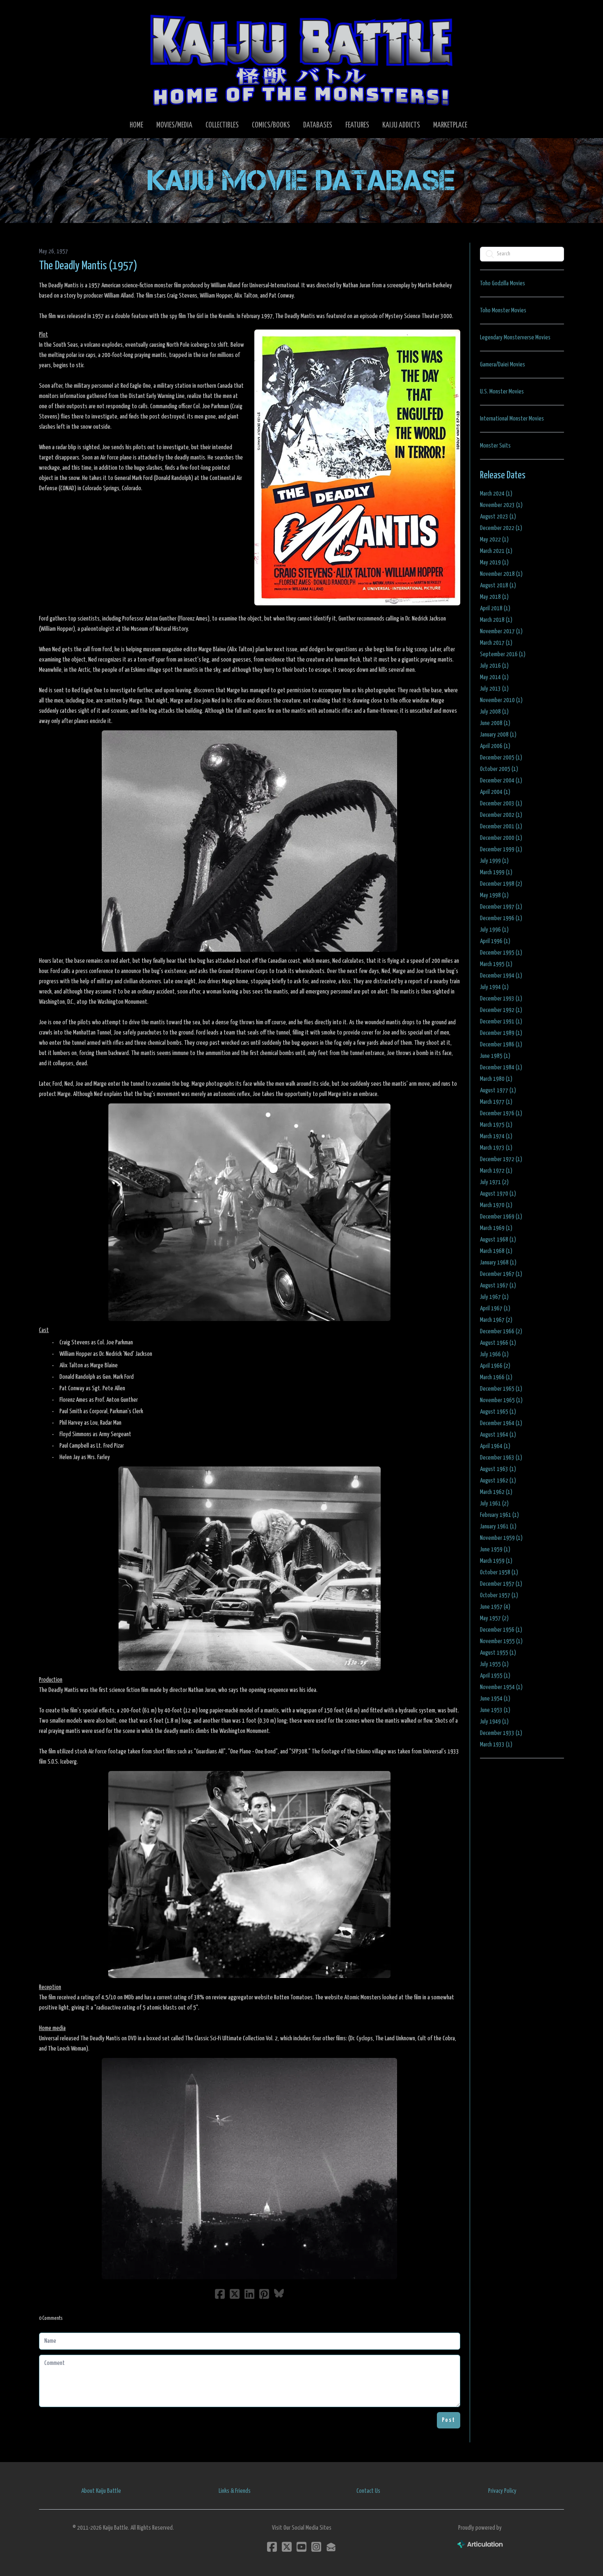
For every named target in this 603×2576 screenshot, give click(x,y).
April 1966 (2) (495, 1366)
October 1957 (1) (499, 1595)
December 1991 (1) (501, 1022)
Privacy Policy (502, 2491)
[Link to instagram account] (316, 2547)
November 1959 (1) (501, 1538)
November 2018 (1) (501, 574)
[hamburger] (55, 13)
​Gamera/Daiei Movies (502, 365)
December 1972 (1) (501, 1159)
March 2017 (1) (496, 643)
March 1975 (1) (496, 1125)
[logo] (301, 60)
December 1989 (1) (501, 1033)
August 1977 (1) (498, 1090)
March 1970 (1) (496, 1205)
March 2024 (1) (496, 494)
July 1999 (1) (494, 861)
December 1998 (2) (501, 884)
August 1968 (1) (498, 1240)
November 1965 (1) (501, 1400)
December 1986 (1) (501, 1045)
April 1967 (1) (495, 1308)
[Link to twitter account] (287, 2547)
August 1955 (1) (498, 1653)
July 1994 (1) (494, 987)
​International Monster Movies (512, 419)
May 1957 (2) (494, 1618)
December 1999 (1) (501, 849)
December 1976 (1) (501, 1113)
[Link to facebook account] (272, 2547)
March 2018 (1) (496, 620)
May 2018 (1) (494, 597)
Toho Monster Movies (503, 310)
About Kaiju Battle (101, 2491)
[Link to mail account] (331, 2547)
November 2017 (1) (501, 631)
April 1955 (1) (495, 1676)
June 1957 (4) (495, 1607)
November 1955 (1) (501, 1641)
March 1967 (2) (496, 1320)
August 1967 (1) (498, 1286)
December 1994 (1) (501, 976)
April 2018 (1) (495, 608)
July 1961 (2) (494, 1504)
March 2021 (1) (496, 551)
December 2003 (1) (501, 804)
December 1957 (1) (501, 1584)
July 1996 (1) (494, 930)
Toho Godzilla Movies (502, 283)
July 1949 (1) (494, 1722)
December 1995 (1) (501, 953)
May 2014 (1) (494, 677)
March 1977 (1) (496, 1102)
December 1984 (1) (501, 1067)
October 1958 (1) (499, 1572)
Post (449, 2420)
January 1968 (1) (498, 1263)
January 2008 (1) (498, 735)
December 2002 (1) (501, 815)
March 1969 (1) (496, 1228)
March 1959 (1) (496, 1561)
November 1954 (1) (501, 1687)
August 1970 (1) (498, 1194)
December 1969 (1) (501, 1217)
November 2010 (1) (501, 700)
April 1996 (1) (495, 941)
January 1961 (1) (498, 1527)
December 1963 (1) (501, 1458)
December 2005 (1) (501, 758)
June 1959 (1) (495, 1549)
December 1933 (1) (501, 1733)
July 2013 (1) (494, 689)
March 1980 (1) (496, 1079)
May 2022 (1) (494, 540)
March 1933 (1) (496, 1745)
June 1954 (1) (495, 1699)
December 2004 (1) (501, 781)
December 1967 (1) (501, 1274)
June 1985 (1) (495, 1056)
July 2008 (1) (494, 712)
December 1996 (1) (501, 918)
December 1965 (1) (501, 1389)
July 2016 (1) (494, 666)
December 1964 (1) (501, 1423)
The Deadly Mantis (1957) (88, 266)
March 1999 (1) (496, 872)
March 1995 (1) (496, 964)
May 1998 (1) (494, 895)
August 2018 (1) (498, 585)
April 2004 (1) (495, 792)
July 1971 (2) (494, 1182)
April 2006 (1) (495, 746)
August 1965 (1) (498, 1412)
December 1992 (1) (501, 1010)
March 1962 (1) (496, 1492)
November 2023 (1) (501, 505)
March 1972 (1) (496, 1171)
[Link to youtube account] (301, 2547)
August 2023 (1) (498, 517)
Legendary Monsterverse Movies (515, 338)
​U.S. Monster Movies (502, 392)
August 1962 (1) (498, 1481)
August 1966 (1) (498, 1343)
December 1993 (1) (501, 999)
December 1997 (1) (501, 907)
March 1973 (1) (496, 1148)
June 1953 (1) (495, 1710)
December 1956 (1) (501, 1630)
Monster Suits (495, 446)
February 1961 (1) (499, 1515)
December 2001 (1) (501, 826)
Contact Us (368, 2491)
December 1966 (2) (501, 1331)
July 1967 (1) (494, 1297)
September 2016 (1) (503, 654)
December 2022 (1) (501, 528)
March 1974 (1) (496, 1136)
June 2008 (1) (495, 723)
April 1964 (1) (495, 1446)
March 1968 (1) (496, 1251)
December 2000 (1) (501, 838)
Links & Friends (235, 2491)
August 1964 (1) (498, 1435)
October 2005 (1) (499, 769)
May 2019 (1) (494, 563)
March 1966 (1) (496, 1377)
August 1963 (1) (498, 1469)
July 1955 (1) (494, 1664)
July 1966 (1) (494, 1354)
